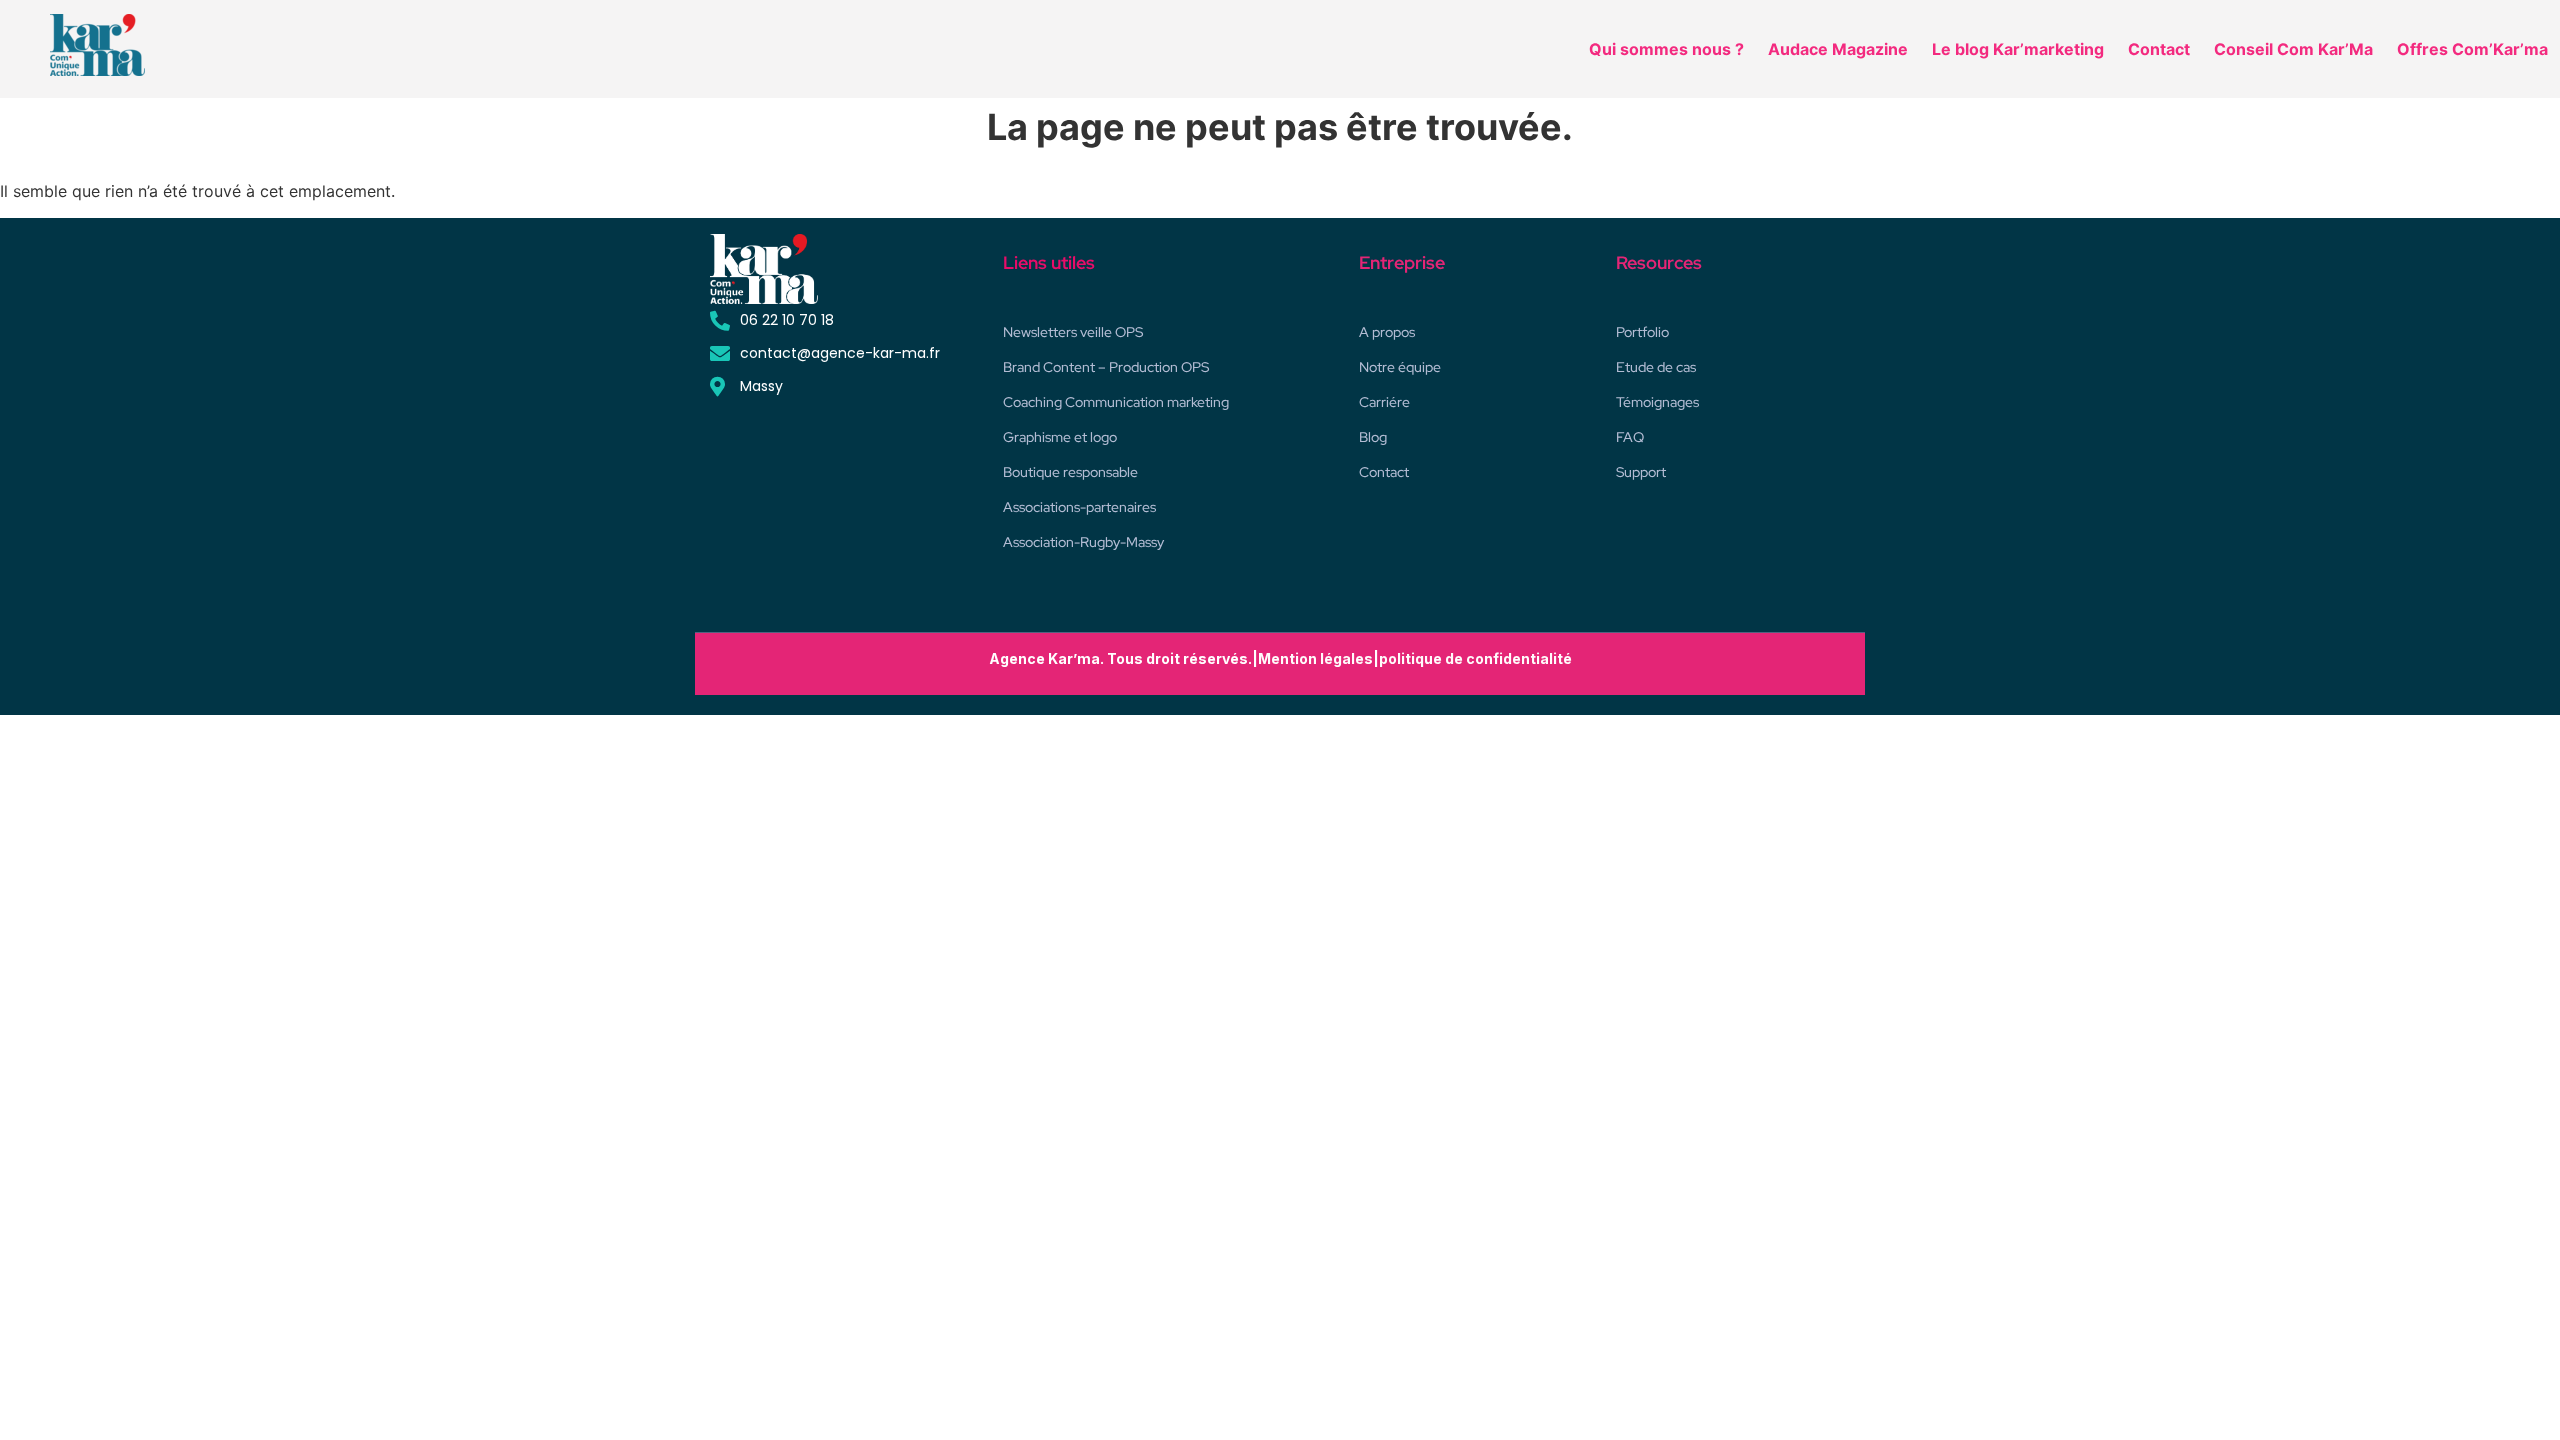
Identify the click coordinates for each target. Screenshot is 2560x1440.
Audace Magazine (1838, 49)
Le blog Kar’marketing (2018, 49)
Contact (2159, 49)
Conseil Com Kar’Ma (2293, 49)
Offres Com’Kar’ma (2472, 49)
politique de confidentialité (1475, 658)
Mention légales (1315, 658)
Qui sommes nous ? (1666, 49)
